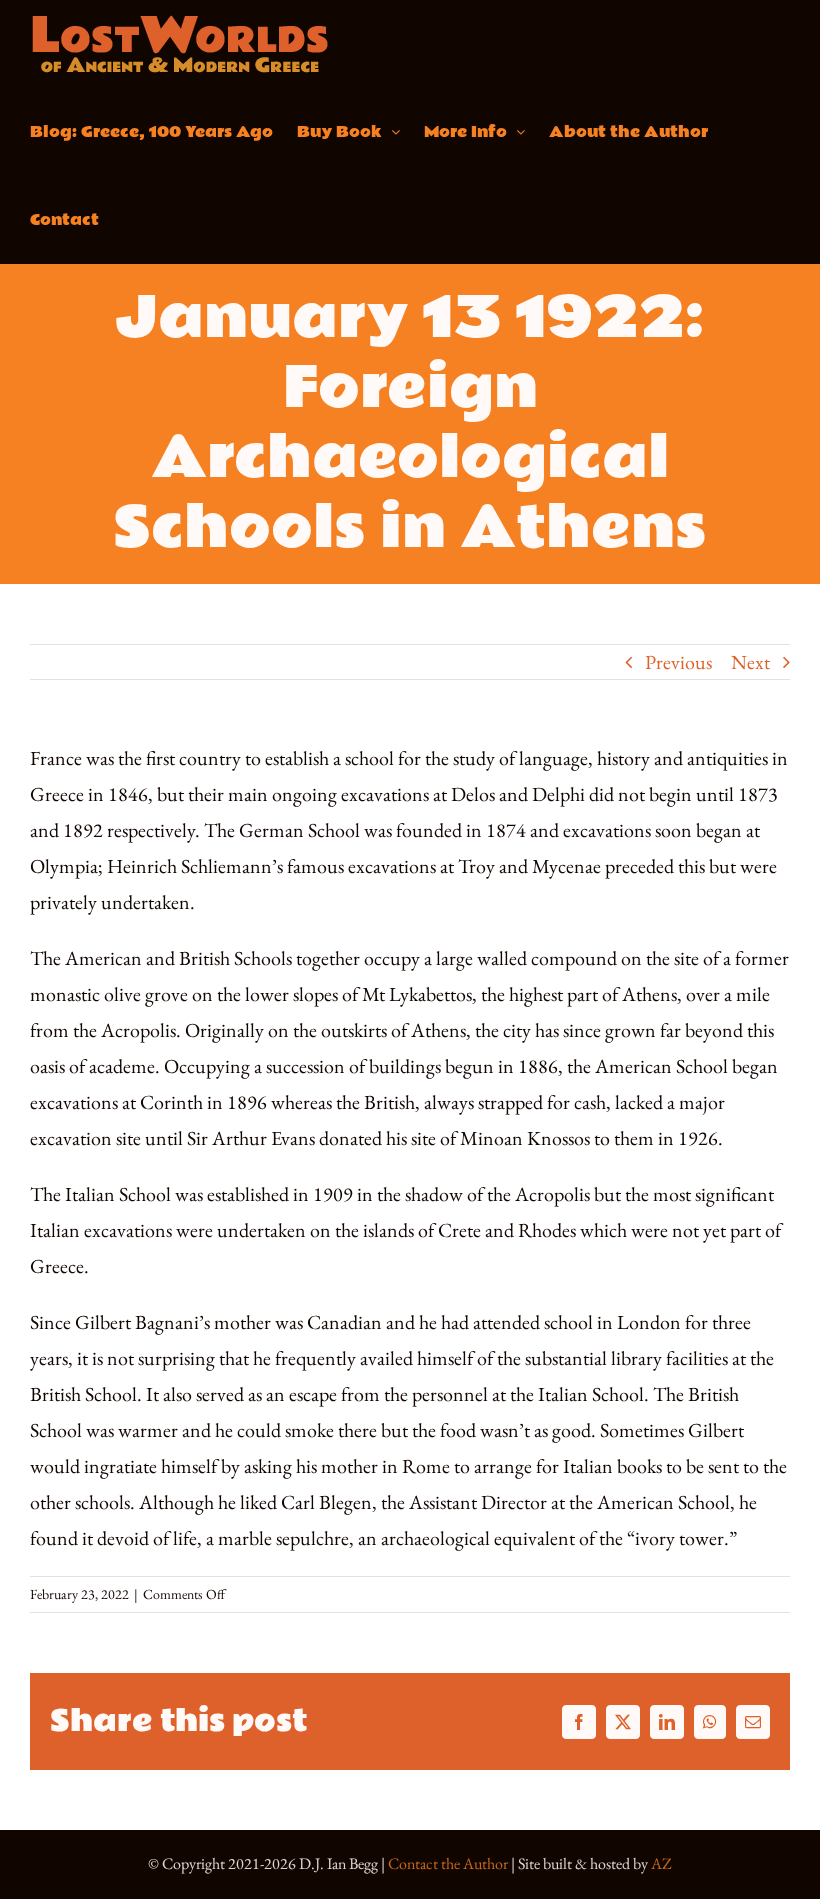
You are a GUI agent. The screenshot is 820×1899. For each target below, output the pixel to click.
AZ (661, 1863)
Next (750, 662)
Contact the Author (448, 1863)
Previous (678, 662)
